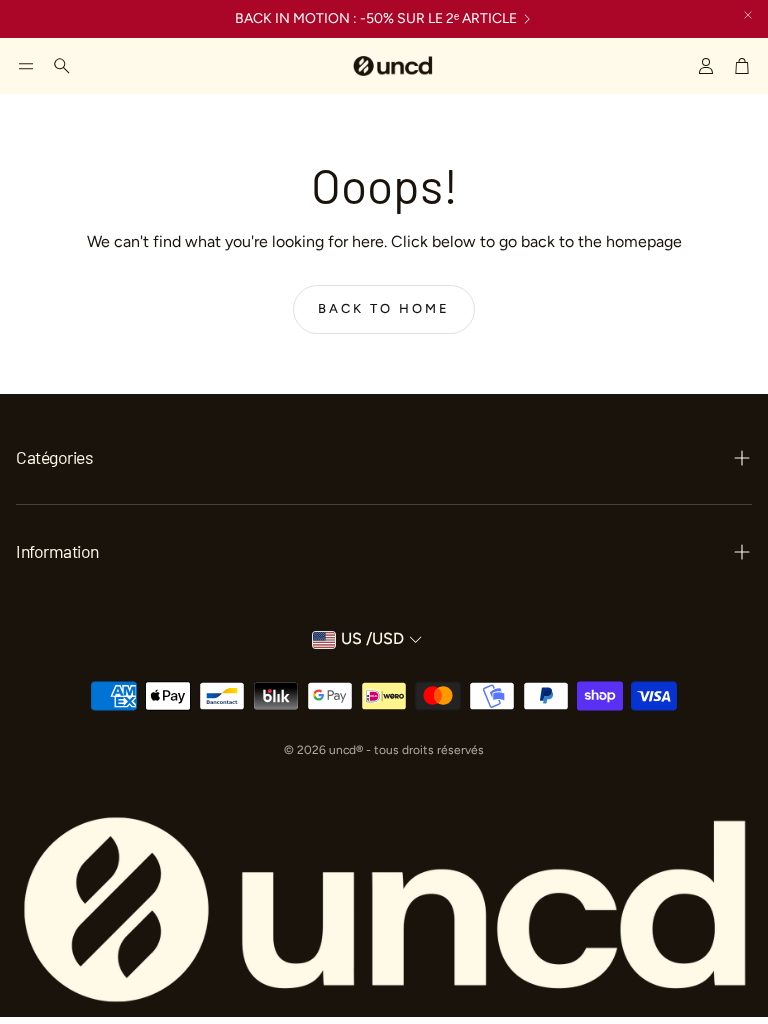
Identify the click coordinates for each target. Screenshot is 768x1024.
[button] (26, 66)
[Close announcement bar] (748, 15)
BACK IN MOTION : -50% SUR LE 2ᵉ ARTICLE (376, 19)
